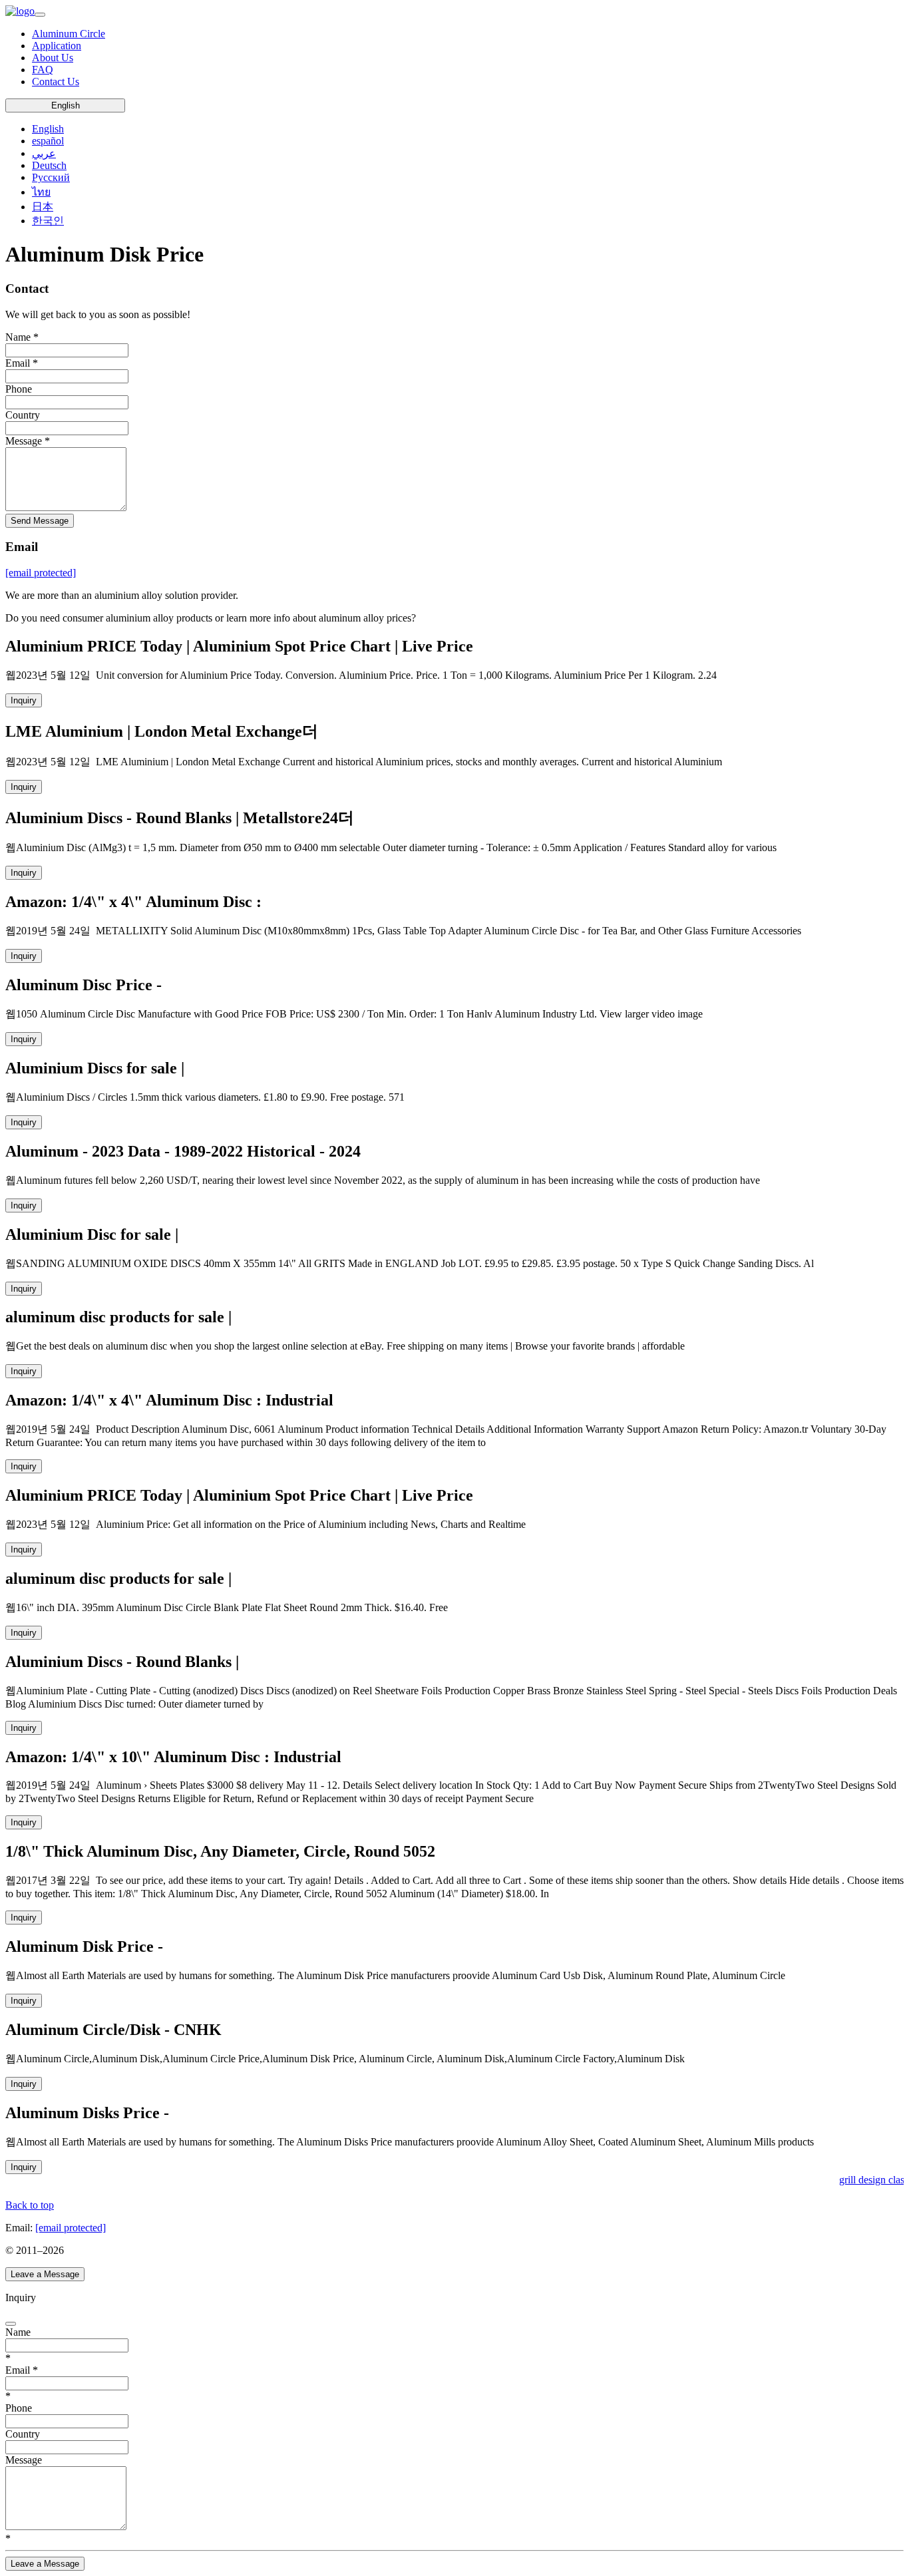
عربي (44, 153)
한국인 (48, 221)
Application (57, 46)
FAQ (43, 70)
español (48, 141)
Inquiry (24, 700)
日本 (43, 207)
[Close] (11, 2324)
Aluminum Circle (69, 34)
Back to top (30, 2205)
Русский (51, 177)
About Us (53, 58)
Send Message (40, 521)
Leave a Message (45, 2274)
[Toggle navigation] (40, 15)
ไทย (41, 192)
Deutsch (49, 165)
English (66, 105)
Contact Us (56, 82)
